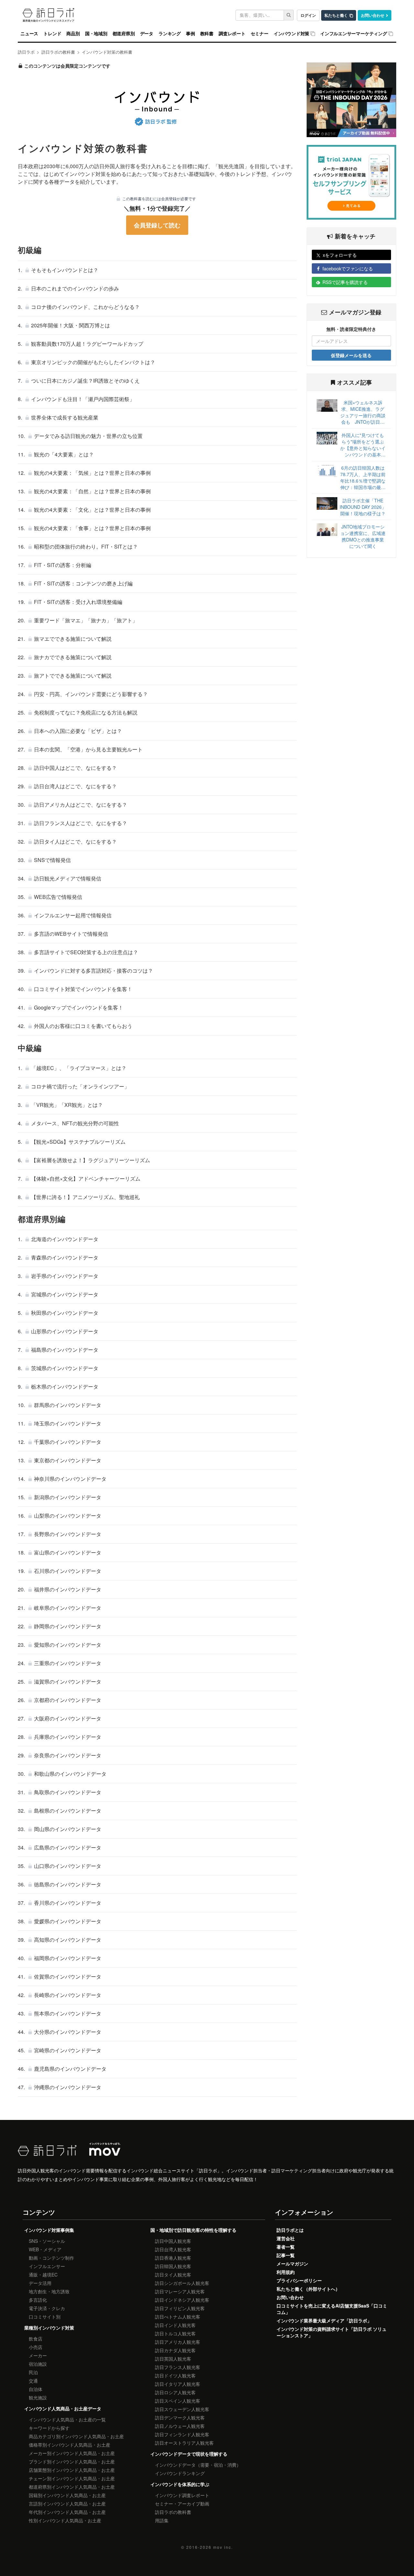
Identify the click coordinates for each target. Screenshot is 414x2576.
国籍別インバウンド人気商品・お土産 (67, 2495)
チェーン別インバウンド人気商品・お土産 (72, 2478)
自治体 (36, 2389)
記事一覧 (286, 2255)
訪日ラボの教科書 (173, 2512)
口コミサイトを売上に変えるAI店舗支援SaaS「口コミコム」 (332, 2309)
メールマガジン (292, 2264)
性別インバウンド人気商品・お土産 (65, 2520)
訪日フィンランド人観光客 (182, 2434)
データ (147, 34)
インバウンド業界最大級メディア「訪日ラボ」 (324, 2320)
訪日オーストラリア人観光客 (184, 2443)
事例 (191, 34)
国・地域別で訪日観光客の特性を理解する (193, 2230)
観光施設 (38, 2397)
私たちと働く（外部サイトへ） (308, 2289)
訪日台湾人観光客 (173, 2249)
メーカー (38, 2355)
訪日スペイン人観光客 (178, 2401)
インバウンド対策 (291, 34)
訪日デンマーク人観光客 (180, 2418)
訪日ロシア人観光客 (175, 2392)
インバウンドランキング (180, 2473)
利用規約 (286, 2272)
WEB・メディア (45, 2249)
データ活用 (40, 2283)
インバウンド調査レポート (182, 2495)
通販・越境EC (43, 2275)
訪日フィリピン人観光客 (180, 2308)
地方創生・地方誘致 (49, 2291)
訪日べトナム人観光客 (178, 2317)
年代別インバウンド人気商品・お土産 (67, 2512)
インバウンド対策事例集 (49, 2230)
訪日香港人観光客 (173, 2258)
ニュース (29, 34)
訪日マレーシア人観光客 (180, 2291)
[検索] (289, 15)
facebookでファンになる (348, 268)
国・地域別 (96, 34)
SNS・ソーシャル (47, 2241)
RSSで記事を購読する (345, 282)
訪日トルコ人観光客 (175, 2333)
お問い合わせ (373, 15)
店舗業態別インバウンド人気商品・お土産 (72, 2470)
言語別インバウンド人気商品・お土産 (67, 2504)
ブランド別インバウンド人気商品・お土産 (72, 2461)
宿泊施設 (38, 2364)
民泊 (33, 2372)
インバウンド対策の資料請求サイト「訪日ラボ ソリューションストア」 (332, 2332)
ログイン (308, 15)
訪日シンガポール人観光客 (182, 2283)
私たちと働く (336, 15)
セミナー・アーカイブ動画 (182, 2504)
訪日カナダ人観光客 (175, 2350)
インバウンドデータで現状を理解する (189, 2454)
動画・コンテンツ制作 (51, 2258)
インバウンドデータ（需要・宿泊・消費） (198, 2465)
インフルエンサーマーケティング (354, 34)
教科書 (207, 34)
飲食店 (36, 2339)
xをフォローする (340, 255)
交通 (33, 2381)
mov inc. (223, 2547)
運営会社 (286, 2238)
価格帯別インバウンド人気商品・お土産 (70, 2445)
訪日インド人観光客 (175, 2325)
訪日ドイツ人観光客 (175, 2375)
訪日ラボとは (290, 2230)
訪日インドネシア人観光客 (182, 2300)
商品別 (73, 34)
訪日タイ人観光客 (173, 2275)
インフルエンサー (47, 2266)
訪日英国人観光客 (173, 2359)
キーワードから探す (49, 2428)
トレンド (52, 34)
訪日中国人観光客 (173, 2241)
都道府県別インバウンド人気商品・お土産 (72, 2487)
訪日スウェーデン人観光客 (182, 2409)
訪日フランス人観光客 (178, 2367)
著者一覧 (286, 2247)
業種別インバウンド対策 (49, 2328)
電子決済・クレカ (47, 2308)
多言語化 (38, 2300)
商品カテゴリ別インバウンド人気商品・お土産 (76, 2436)
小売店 (36, 2347)
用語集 (162, 2520)
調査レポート (232, 34)
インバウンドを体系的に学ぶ (180, 2484)
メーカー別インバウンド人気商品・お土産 (72, 2453)
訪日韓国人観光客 (173, 2266)
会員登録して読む (157, 225)
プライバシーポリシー (299, 2280)
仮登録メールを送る (351, 355)
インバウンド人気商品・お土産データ (63, 2408)
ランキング (170, 34)
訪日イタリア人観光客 (178, 2384)
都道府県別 (124, 34)
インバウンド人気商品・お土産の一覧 (67, 2419)
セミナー (260, 34)
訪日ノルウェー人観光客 (180, 2426)
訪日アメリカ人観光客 (178, 2342)
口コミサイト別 (45, 2317)
